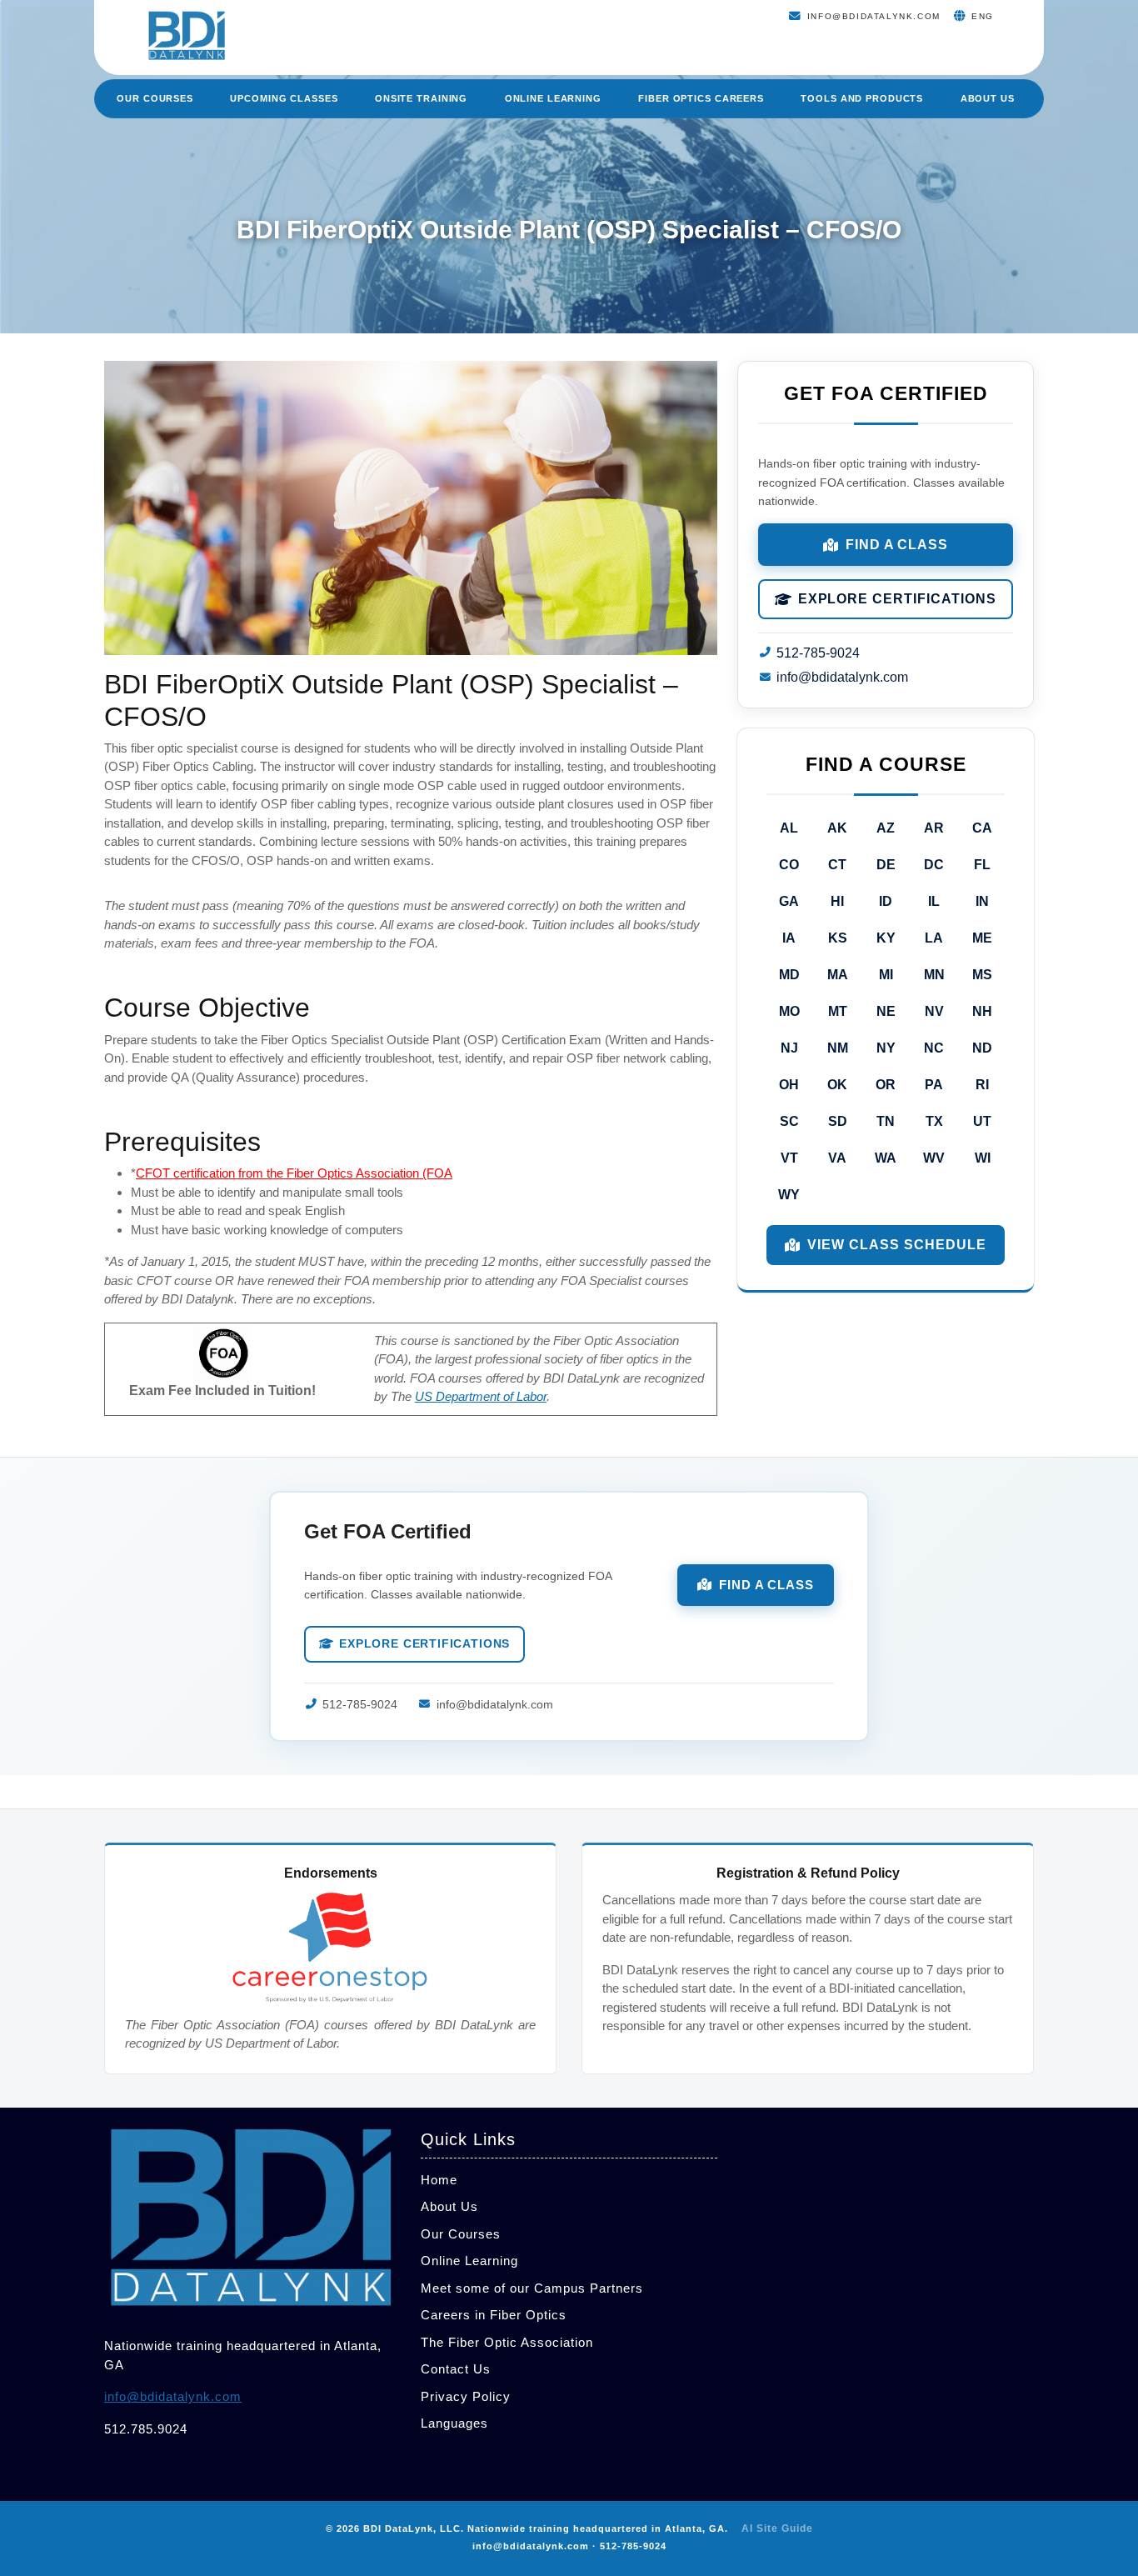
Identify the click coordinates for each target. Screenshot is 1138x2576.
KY (886, 938)
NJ (789, 1048)
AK (837, 828)
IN (982, 901)
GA (789, 901)
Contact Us (456, 2369)
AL (789, 828)
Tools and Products (862, 98)
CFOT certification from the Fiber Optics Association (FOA (294, 1173)
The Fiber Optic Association (507, 2342)
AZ (886, 828)
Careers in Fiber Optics (494, 2315)
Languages (454, 2423)
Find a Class (897, 545)
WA (886, 1158)
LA (934, 938)
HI (837, 901)
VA (837, 1158)
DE (886, 865)
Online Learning (553, 98)
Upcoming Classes (284, 98)
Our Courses (155, 98)
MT (838, 1011)
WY (789, 1195)
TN (886, 1121)
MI (886, 975)
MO (789, 1011)
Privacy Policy (466, 2396)
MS (982, 975)
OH (789, 1085)
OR (886, 1085)
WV (934, 1158)
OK (837, 1085)
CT (837, 865)
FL (982, 865)
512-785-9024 (818, 653)
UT (982, 1121)
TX (934, 1121)
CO (789, 865)
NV (934, 1011)
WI (983, 1158)
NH (982, 1011)
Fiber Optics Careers (701, 98)
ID (886, 901)
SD (838, 1121)
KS (838, 938)
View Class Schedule (896, 1245)
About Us (988, 98)
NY (886, 1048)
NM (838, 1048)
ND (982, 1048)
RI (982, 1085)
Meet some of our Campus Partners (532, 2288)
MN (934, 975)
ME (982, 938)
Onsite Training (421, 98)
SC (789, 1121)
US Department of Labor (481, 1396)
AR (934, 828)
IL (934, 901)
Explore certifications (897, 599)
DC (934, 865)
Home (439, 2180)
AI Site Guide (777, 2528)
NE (886, 1011)
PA (934, 1085)
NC (934, 1048)
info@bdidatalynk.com (842, 677)
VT (789, 1158)
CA (982, 828)
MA (838, 975)
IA (789, 938)
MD (789, 975)
